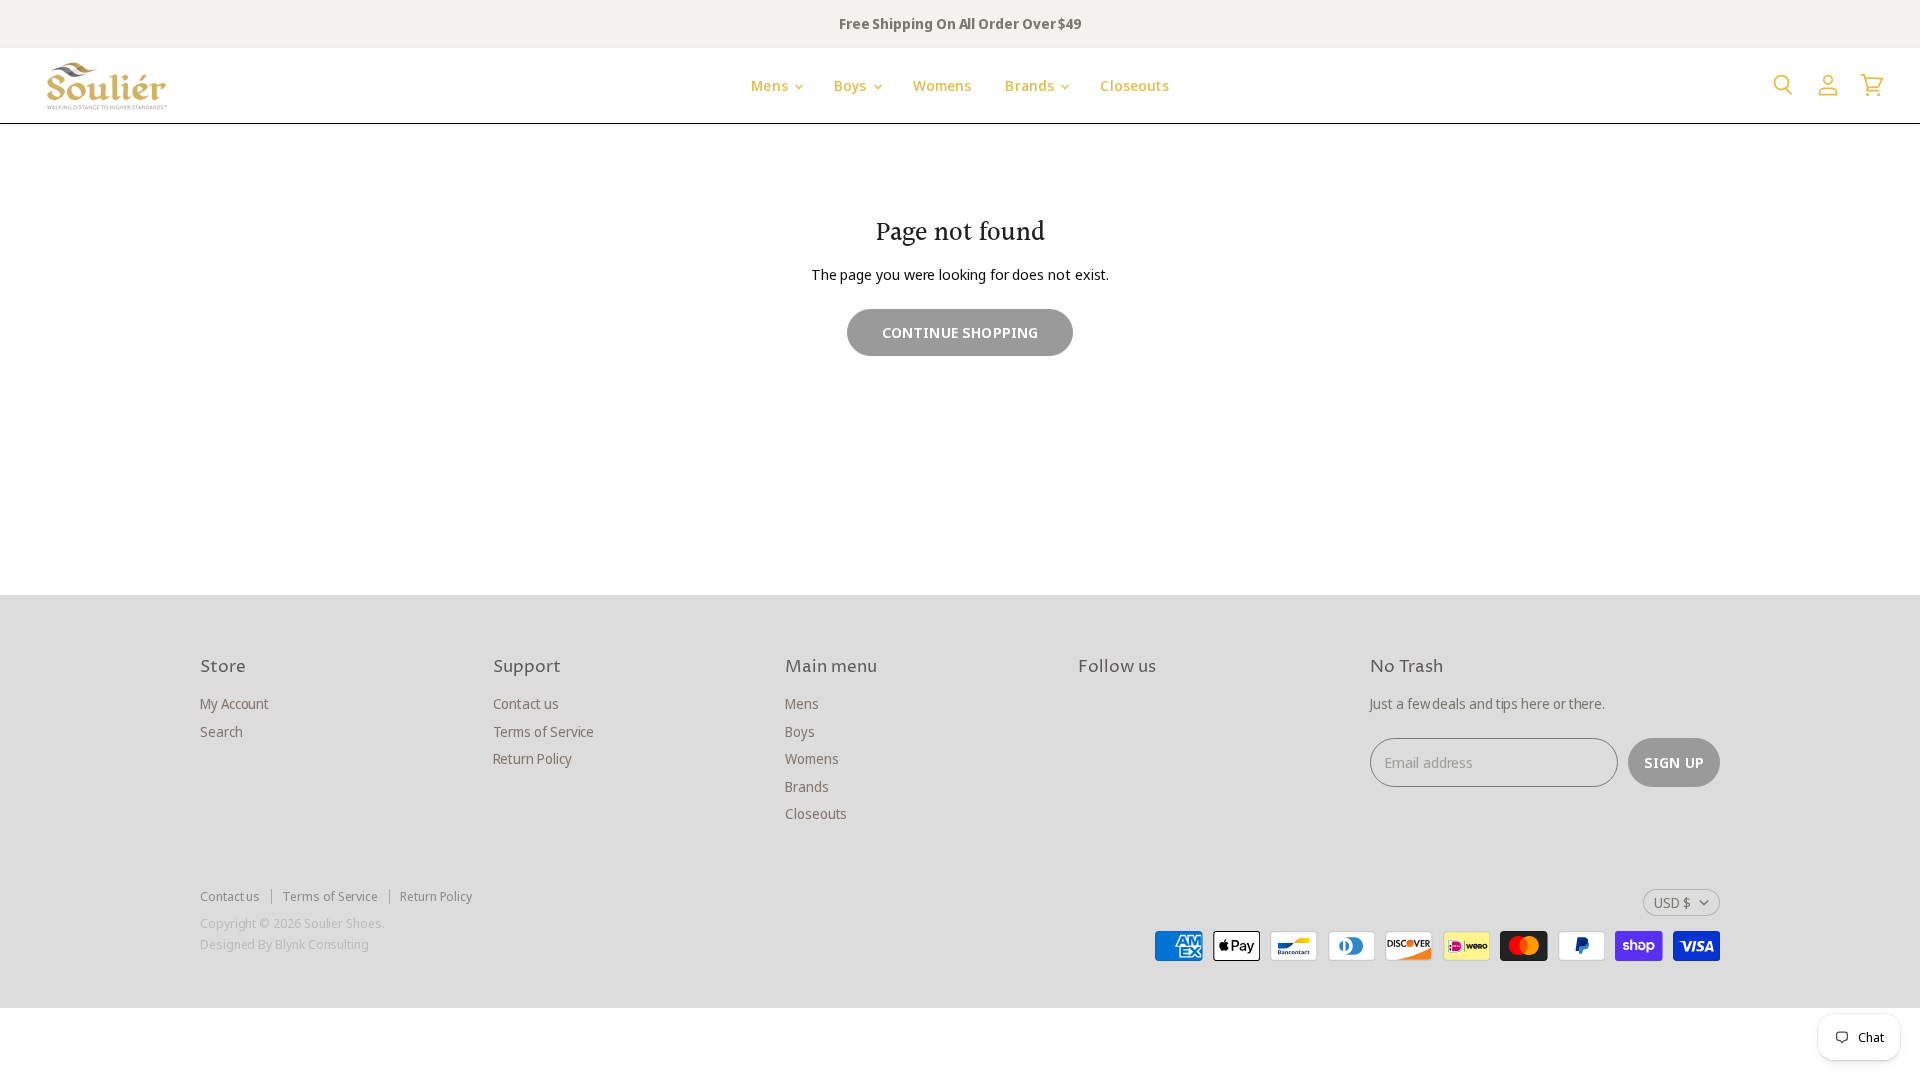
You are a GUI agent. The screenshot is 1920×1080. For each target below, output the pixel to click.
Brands (1031, 85)
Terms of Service (544, 731)
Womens (942, 85)
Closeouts (1134, 85)
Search (221, 731)
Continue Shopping (960, 332)
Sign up (1674, 762)
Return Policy (532, 758)
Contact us (526, 703)
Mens (771, 85)
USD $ (1672, 902)
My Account (234, 703)
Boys (852, 85)
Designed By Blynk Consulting (284, 944)
